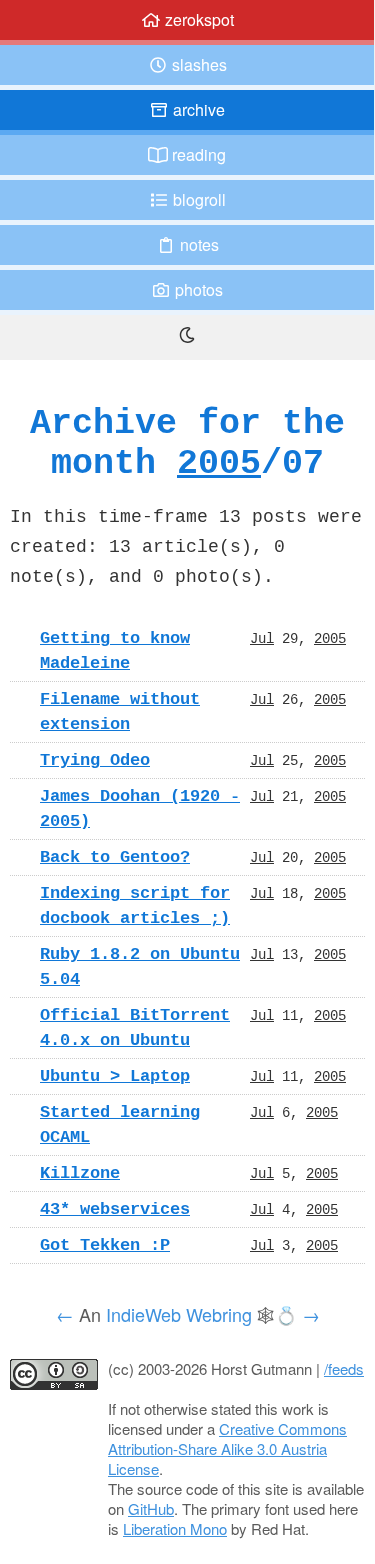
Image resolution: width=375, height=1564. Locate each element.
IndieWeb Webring (179, 1314)
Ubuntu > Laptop (115, 1076)
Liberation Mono (175, 1528)
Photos (197, 289)
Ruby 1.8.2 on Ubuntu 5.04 (140, 966)
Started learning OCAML (120, 1124)
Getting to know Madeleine (115, 650)
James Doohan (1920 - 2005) (140, 808)
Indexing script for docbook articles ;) (135, 905)
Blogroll (197, 199)
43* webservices (115, 1209)
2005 (219, 462)
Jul (262, 638)
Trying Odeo (95, 760)
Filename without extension (120, 711)
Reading (197, 154)
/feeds (344, 1368)
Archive (197, 109)
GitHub (151, 1508)
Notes (197, 244)
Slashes (197, 64)
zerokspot (197, 19)
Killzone (80, 1173)
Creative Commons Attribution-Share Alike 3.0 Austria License (227, 1448)
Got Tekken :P (105, 1245)
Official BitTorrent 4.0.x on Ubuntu (135, 1027)
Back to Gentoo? (115, 857)
